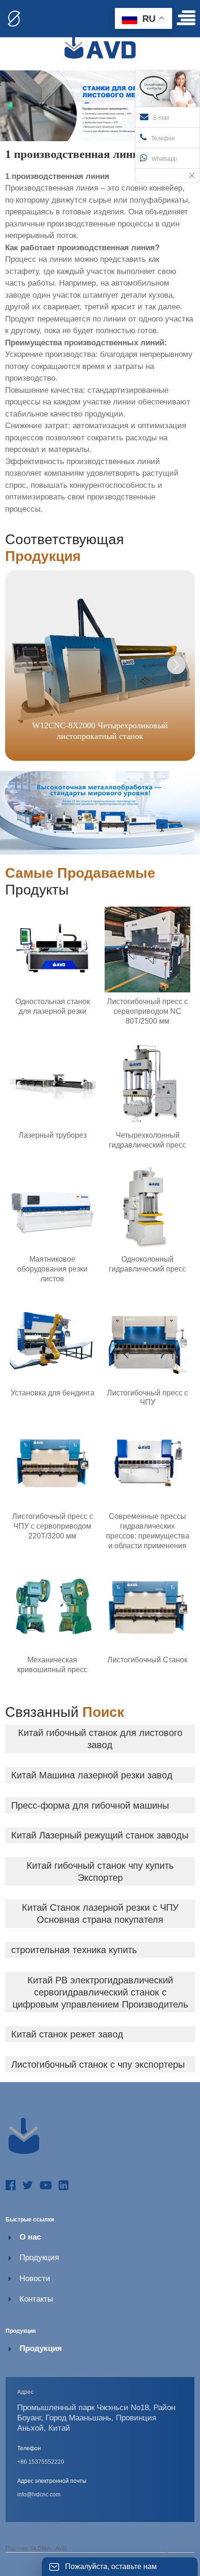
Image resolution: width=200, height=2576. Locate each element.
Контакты (36, 2299)
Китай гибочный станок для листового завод (100, 1739)
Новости (35, 2279)
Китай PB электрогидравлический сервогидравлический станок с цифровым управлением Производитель (100, 1992)
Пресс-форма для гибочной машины (90, 1805)
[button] (176, 665)
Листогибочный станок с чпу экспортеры (98, 2064)
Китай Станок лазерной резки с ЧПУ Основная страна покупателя (100, 1913)
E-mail (161, 118)
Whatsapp (164, 159)
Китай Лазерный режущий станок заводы (100, 1835)
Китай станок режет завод (67, 2034)
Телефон (163, 138)
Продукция (39, 2258)
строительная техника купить (74, 1950)
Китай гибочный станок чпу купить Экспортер (100, 1872)
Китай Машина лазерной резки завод (92, 1775)
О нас (30, 2237)
